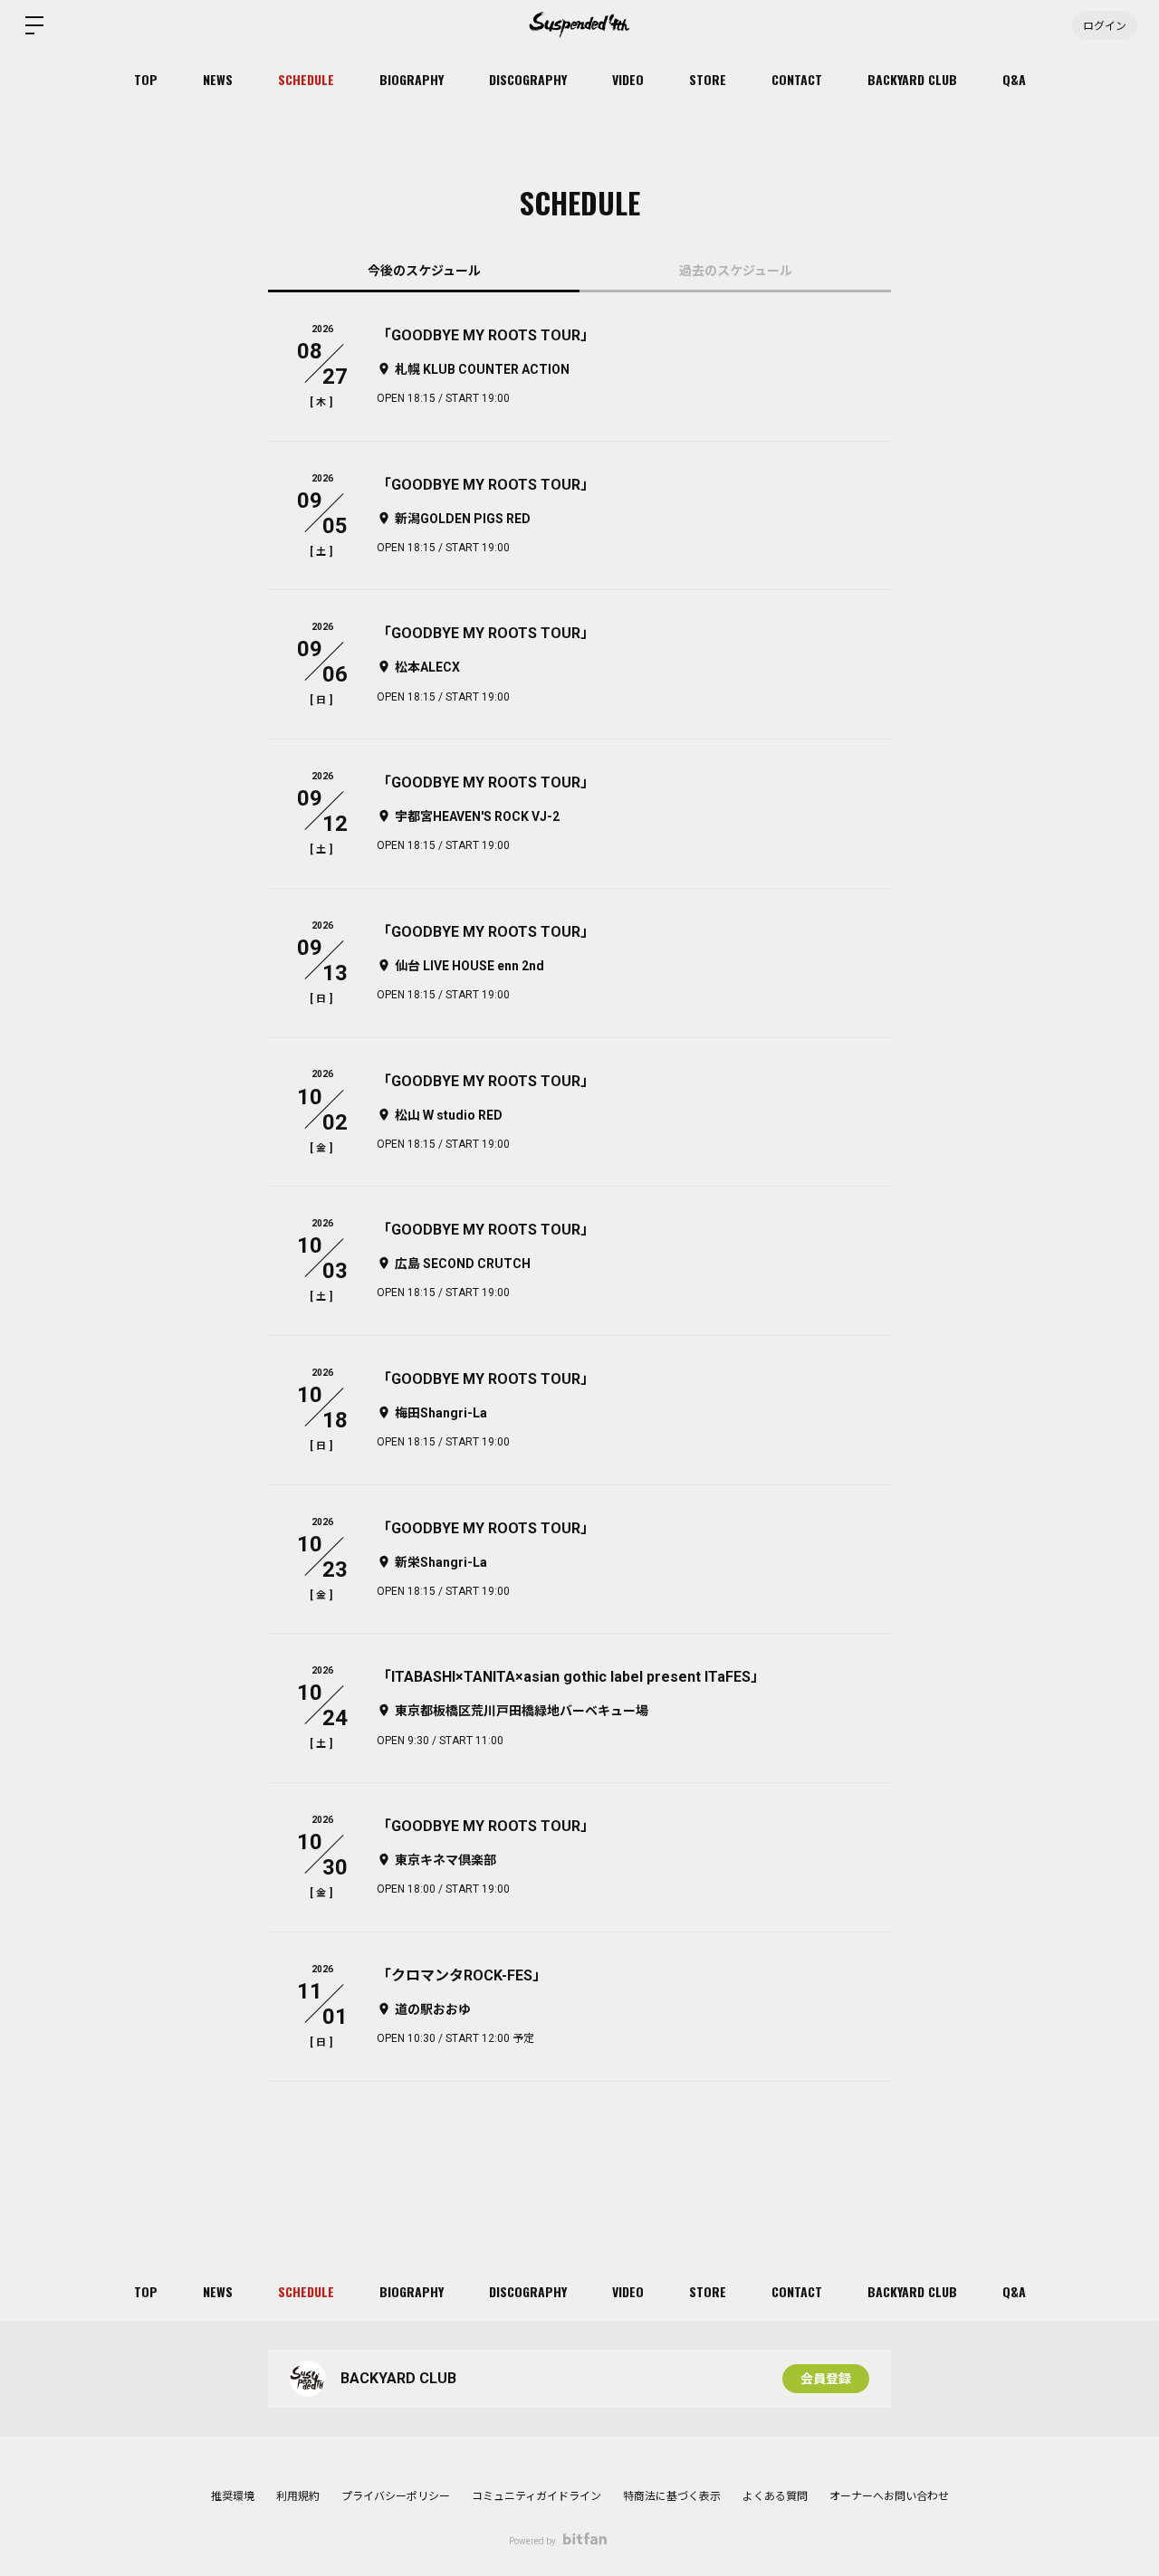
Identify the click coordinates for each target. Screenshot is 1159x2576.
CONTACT (797, 79)
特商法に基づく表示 (672, 2496)
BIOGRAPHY (412, 79)
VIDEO (628, 79)
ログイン (1105, 25)
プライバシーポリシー (396, 2496)
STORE (708, 79)
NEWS (218, 79)
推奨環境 (233, 2496)
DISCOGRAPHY (528, 79)
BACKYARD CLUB (912, 79)
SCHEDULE (306, 79)
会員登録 (826, 2379)
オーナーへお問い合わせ (889, 2496)
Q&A (1014, 79)
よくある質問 (775, 2496)
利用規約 (298, 2496)
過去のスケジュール (736, 271)
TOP (146, 79)
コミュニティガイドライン (536, 2496)
